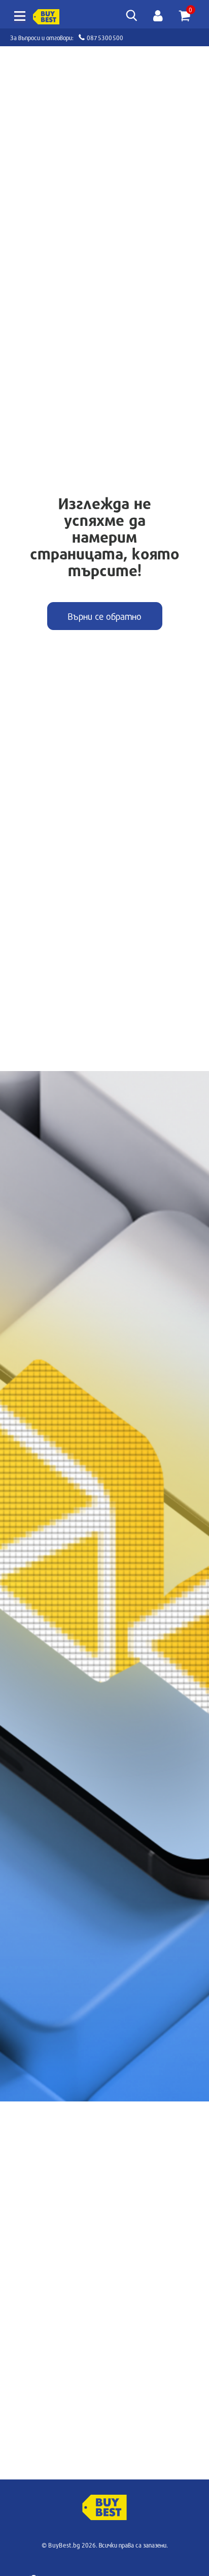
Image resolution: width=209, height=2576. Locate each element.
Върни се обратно (105, 616)
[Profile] (158, 18)
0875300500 (104, 37)
